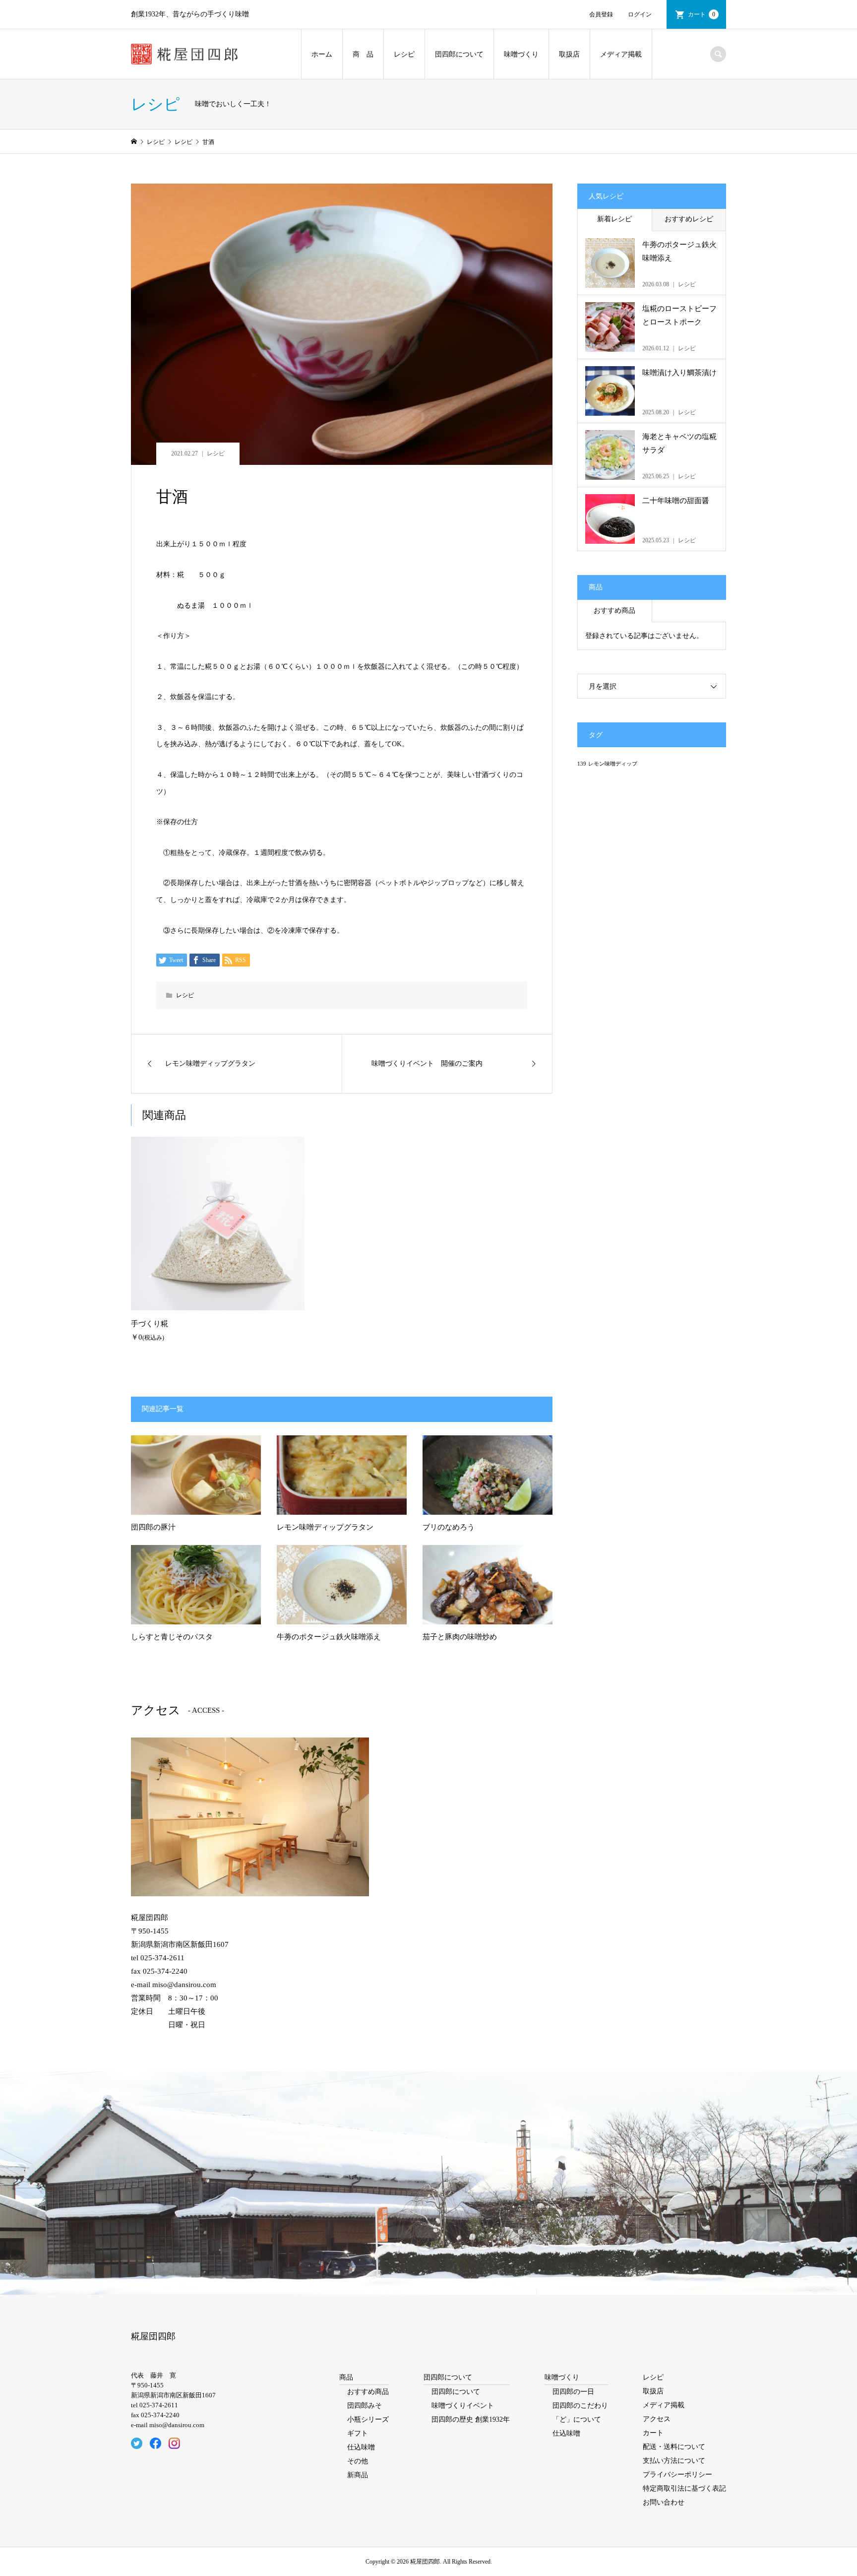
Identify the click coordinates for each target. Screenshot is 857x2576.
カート (702, 14)
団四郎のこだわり (580, 2406)
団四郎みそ (365, 2406)
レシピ (404, 54)
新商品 (358, 2475)
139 (582, 764)
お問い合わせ (664, 2502)
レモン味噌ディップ (613, 764)
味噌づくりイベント (463, 2406)
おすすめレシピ (689, 219)
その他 (358, 2461)
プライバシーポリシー (677, 2475)
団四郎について (459, 54)
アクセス (657, 2419)
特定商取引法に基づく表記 (684, 2488)
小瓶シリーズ (368, 2419)
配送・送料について (674, 2447)
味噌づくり (521, 54)
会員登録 (601, 14)
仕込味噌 (361, 2447)
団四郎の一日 (573, 2392)
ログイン (640, 14)
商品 (346, 2377)
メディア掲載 (621, 54)
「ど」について (577, 2419)
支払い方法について (674, 2461)
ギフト (358, 2433)
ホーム (322, 54)
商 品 (363, 54)
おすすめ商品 (614, 611)
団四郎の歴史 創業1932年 (471, 2419)
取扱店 (569, 54)
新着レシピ (614, 219)
